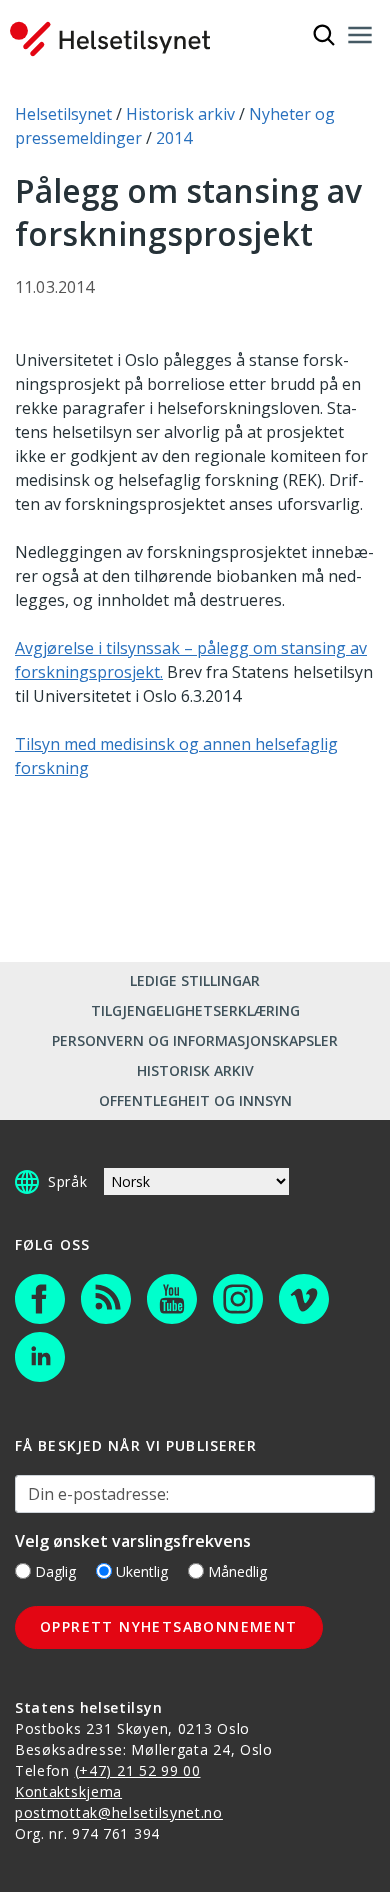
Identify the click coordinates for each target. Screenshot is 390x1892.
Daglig (55, 1571)
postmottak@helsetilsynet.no (119, 1812)
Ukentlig (142, 1571)
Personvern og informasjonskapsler (195, 1040)
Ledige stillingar (195, 980)
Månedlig (237, 1571)
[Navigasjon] (360, 35)
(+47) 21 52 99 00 (138, 1770)
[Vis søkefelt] (324, 35)
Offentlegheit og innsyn (195, 1100)
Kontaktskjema (68, 1791)
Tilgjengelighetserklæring (195, 1010)
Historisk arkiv (195, 1070)
